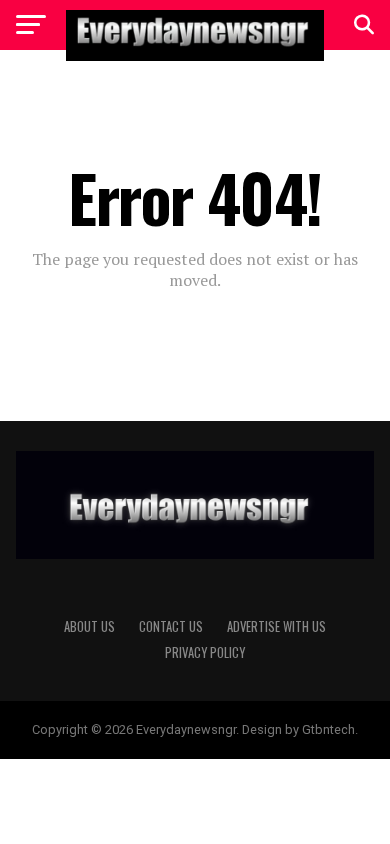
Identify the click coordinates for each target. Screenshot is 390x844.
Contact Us (171, 626)
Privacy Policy (205, 652)
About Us (89, 626)
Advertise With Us (276, 626)
